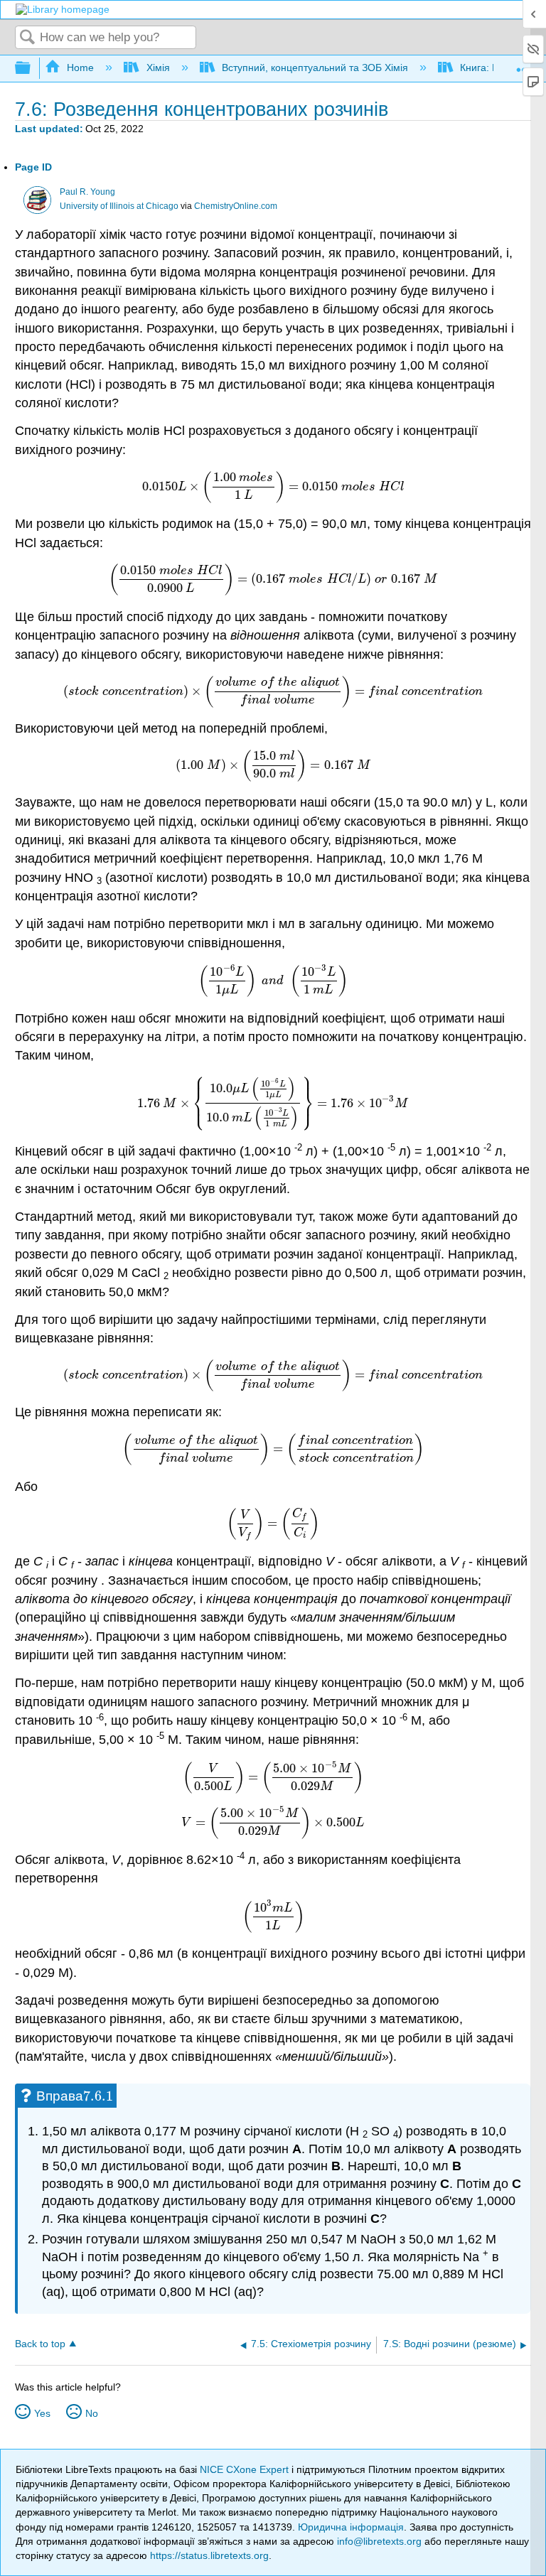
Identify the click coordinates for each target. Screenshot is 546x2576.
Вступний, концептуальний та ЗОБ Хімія (315, 68)
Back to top (40, 2344)
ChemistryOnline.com (236, 206)
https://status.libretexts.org (209, 2555)
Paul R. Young (87, 192)
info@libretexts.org (379, 2541)
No (92, 2413)
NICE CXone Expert (246, 2469)
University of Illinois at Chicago (119, 206)
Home (80, 68)
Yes (42, 2413)
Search (28, 38)
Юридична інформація (351, 2527)
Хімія (158, 68)
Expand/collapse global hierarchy (32, 69)
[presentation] (273, 486)
